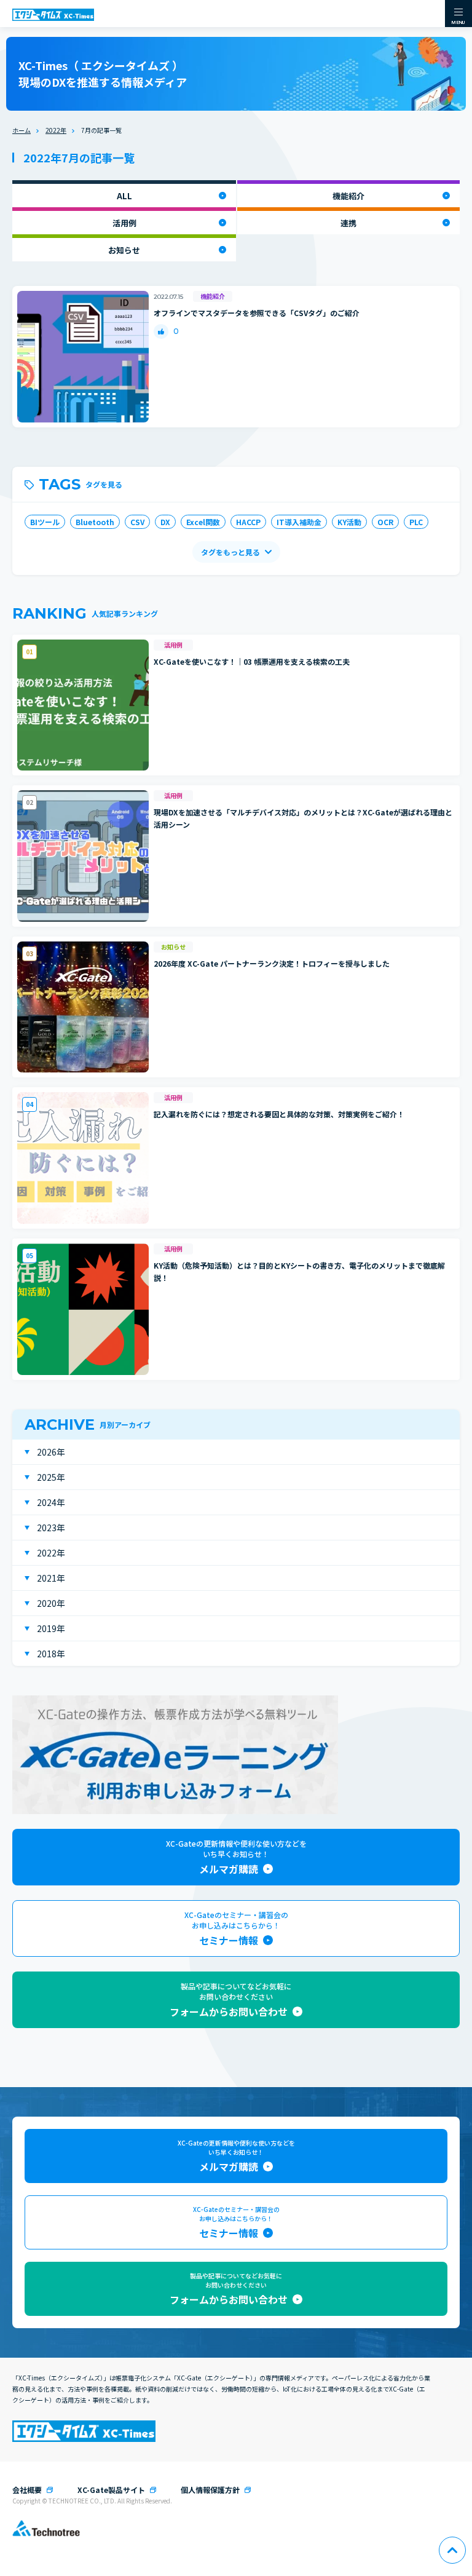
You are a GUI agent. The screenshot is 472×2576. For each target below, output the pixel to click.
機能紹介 (348, 196)
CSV (137, 522)
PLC (416, 522)
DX (165, 522)
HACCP (248, 522)
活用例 (124, 223)
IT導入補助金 (299, 522)
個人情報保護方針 (210, 2490)
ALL (124, 196)
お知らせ (124, 250)
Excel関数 (203, 522)
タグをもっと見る (230, 552)
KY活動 (349, 522)
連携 (348, 223)
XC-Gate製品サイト (111, 2490)
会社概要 (27, 2490)
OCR (385, 522)
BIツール (45, 522)
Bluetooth (95, 522)
